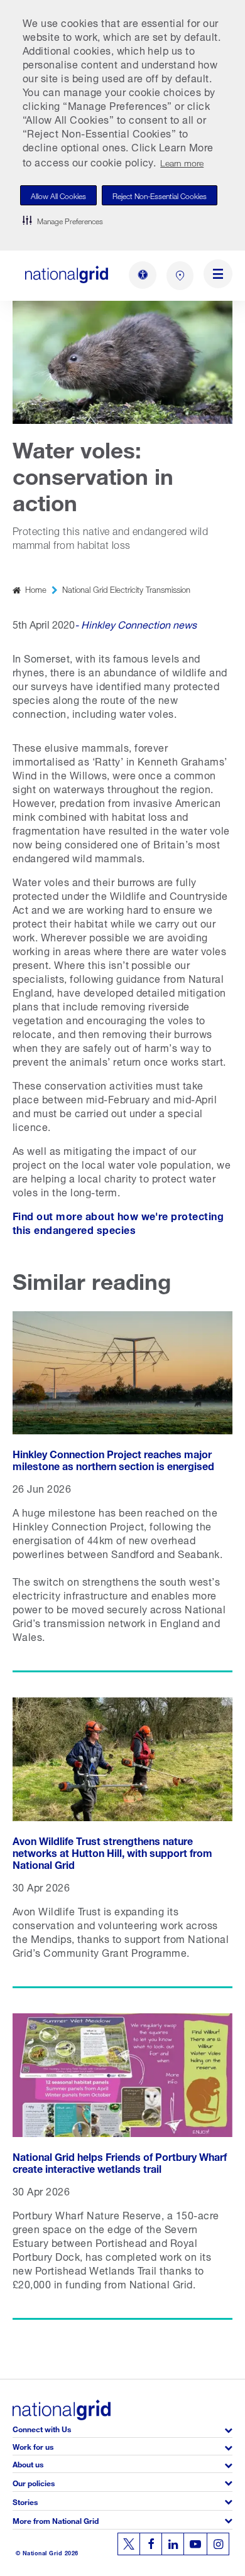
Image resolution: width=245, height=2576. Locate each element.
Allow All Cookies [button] (58, 195)
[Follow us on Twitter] (129, 2544)
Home (36, 589)
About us (28, 2463)
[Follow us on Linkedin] (173, 2544)
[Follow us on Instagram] (218, 2544)
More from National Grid (56, 2520)
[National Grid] (67, 274)
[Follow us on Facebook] (151, 2544)
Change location (180, 276)
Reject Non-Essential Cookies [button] (160, 195)
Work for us (33, 2446)
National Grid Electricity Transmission (126, 589)
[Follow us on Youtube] (195, 2544)
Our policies (34, 2482)
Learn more (182, 162)
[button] (63, 220)
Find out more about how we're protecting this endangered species (118, 1222)
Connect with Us (42, 2428)
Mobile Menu (218, 276)
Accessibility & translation (143, 275)
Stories (25, 2501)
